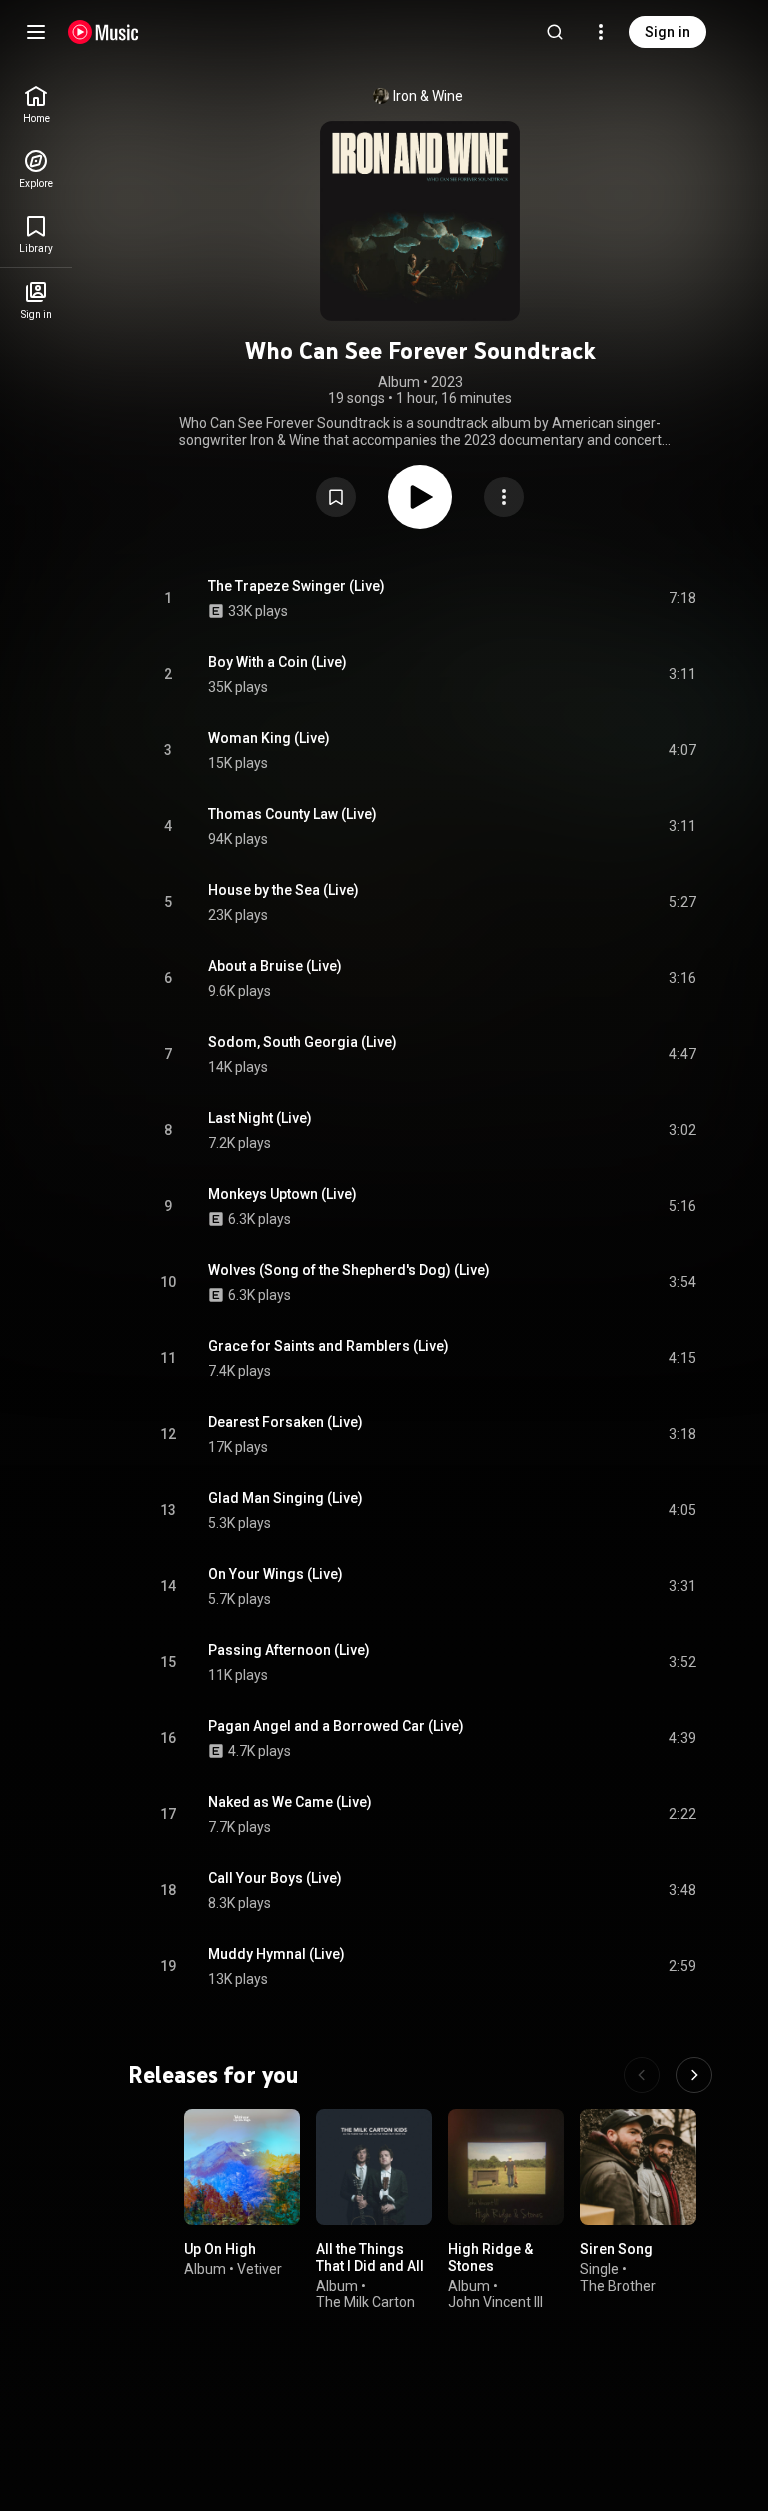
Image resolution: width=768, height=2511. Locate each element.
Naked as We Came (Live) (290, 1802)
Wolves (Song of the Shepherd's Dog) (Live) (349, 1270)
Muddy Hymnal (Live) (276, 1954)
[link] (36, 104)
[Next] (694, 2075)
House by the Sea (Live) (283, 890)
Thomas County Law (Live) (292, 814)
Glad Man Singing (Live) (285, 1498)
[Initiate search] (555, 32)
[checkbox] (682, 599)
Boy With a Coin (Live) (277, 662)
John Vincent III (495, 2302)
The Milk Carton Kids (365, 2310)
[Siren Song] (638, 2167)
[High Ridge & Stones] (506, 2167)
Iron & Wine (428, 96)
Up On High (220, 2249)
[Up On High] (242, 2167)
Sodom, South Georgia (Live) (302, 1042)
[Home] (103, 32)
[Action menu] (504, 497)
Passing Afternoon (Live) (289, 1650)
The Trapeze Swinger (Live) (296, 586)
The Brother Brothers (618, 2293)
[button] (336, 497)
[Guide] (36, 32)
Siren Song (616, 2249)
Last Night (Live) (260, 1118)
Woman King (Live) (269, 738)
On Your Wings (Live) (275, 1574)
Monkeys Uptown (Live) (282, 1194)
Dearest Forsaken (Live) (285, 1422)
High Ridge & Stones (490, 2257)
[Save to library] (336, 497)
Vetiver (259, 2269)
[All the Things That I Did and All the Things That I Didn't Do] (374, 2167)
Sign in (667, 32)
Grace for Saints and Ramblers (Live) (328, 1346)
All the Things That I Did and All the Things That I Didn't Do (370, 2274)
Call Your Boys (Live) (275, 1878)
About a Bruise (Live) (275, 966)
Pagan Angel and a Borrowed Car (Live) (336, 1726)
